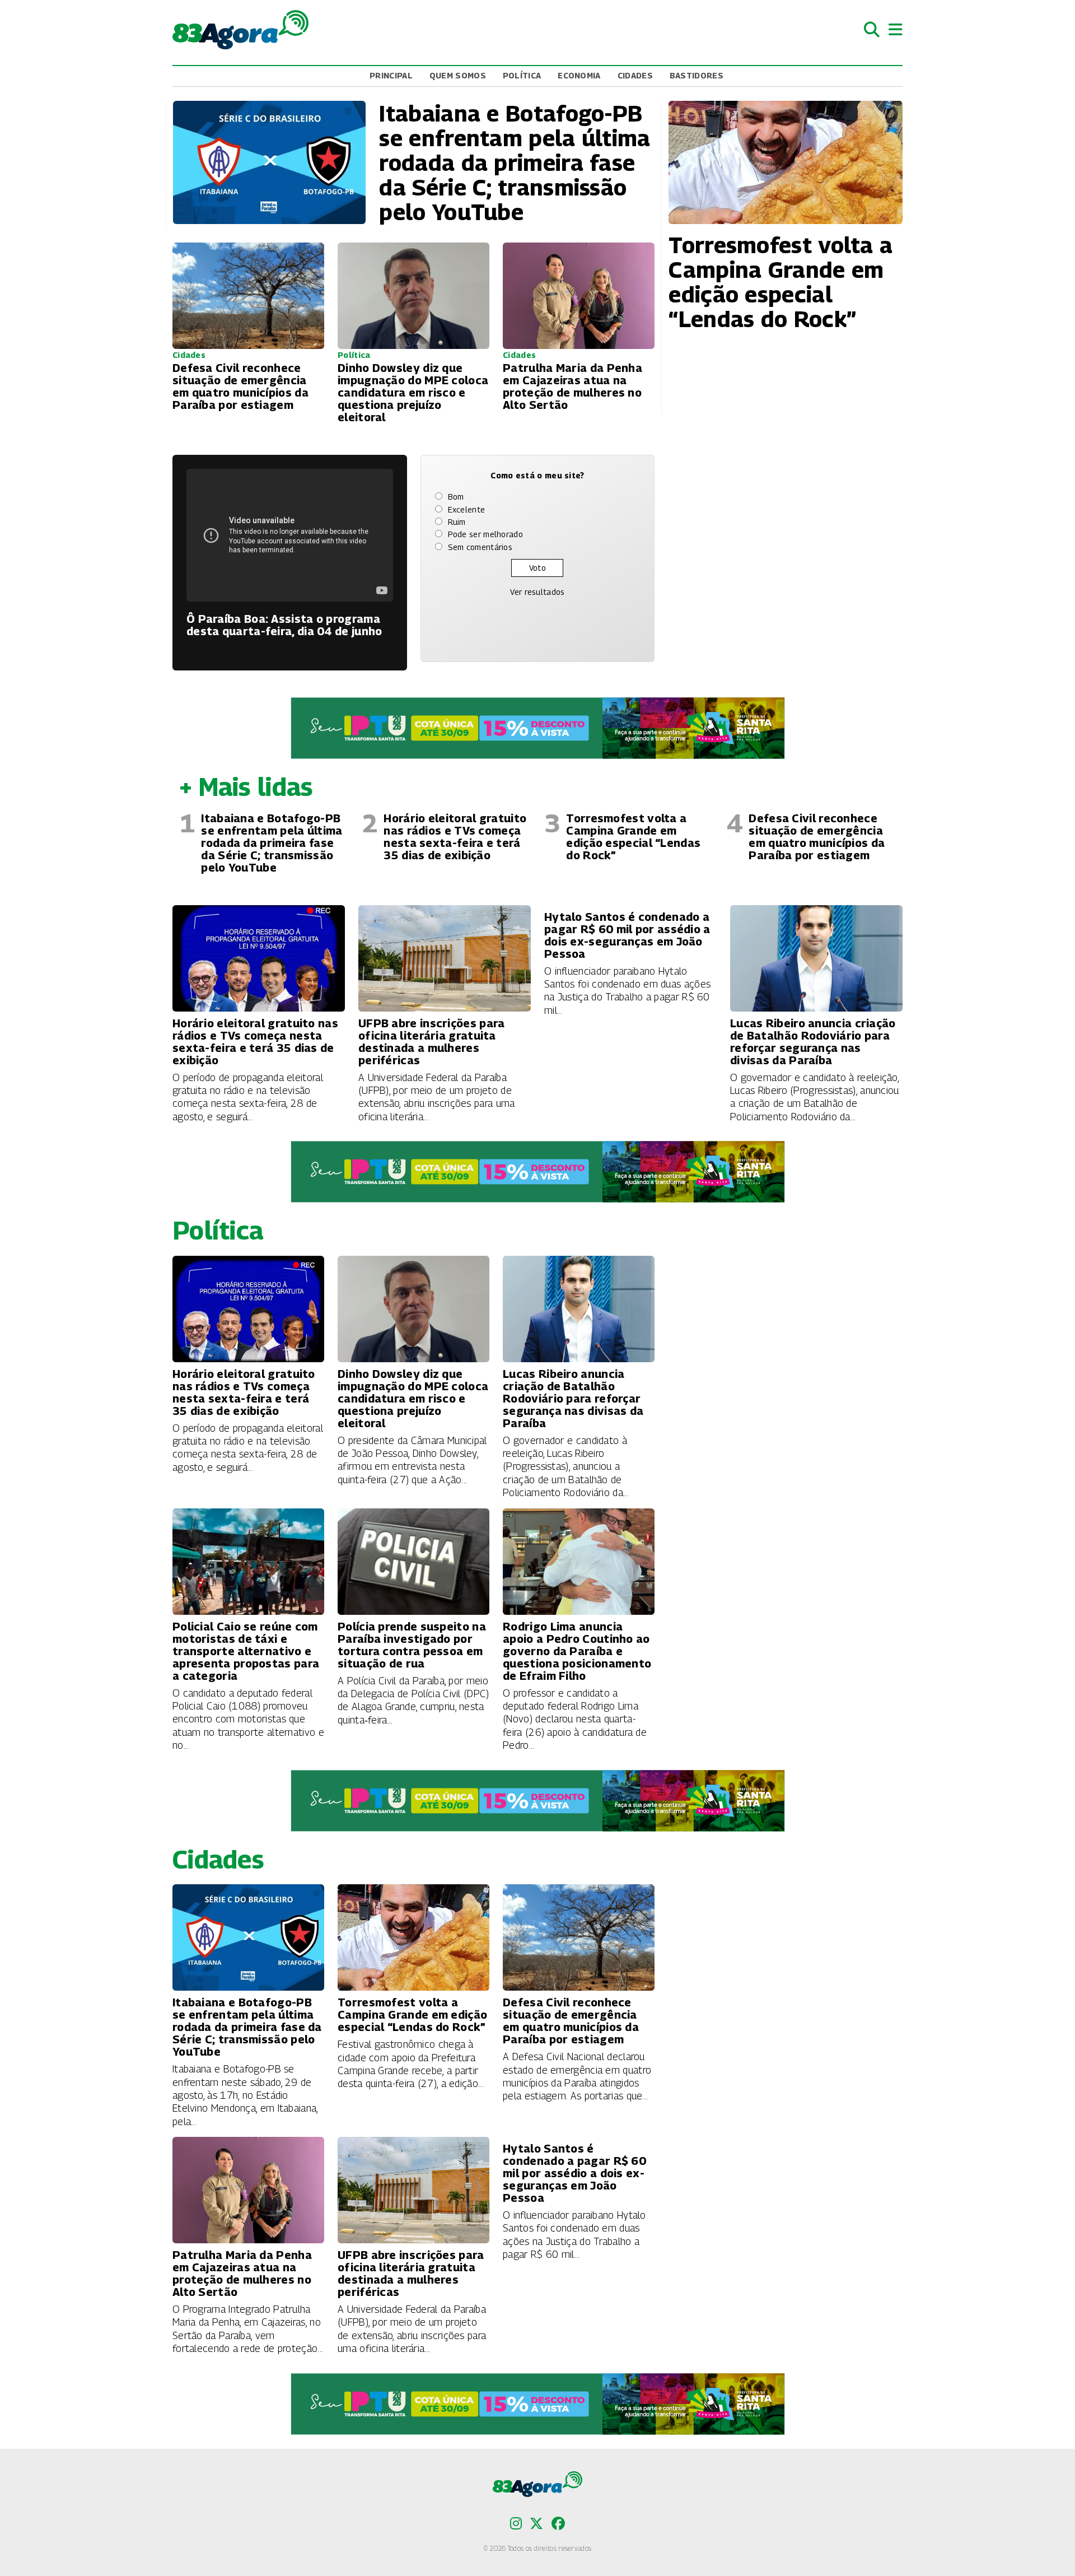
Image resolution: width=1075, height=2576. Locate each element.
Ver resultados (537, 592)
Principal (391, 75)
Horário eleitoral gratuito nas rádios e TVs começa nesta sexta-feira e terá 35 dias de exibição (455, 837)
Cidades (635, 75)
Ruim (457, 522)
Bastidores (697, 75)
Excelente (467, 509)
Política (522, 75)
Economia (579, 75)
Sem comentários (480, 547)
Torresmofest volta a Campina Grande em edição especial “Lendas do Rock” (633, 837)
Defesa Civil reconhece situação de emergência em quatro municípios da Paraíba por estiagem (817, 837)
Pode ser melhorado (485, 534)
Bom (456, 497)
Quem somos (458, 75)
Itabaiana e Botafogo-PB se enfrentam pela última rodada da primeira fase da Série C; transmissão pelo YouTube (272, 843)
